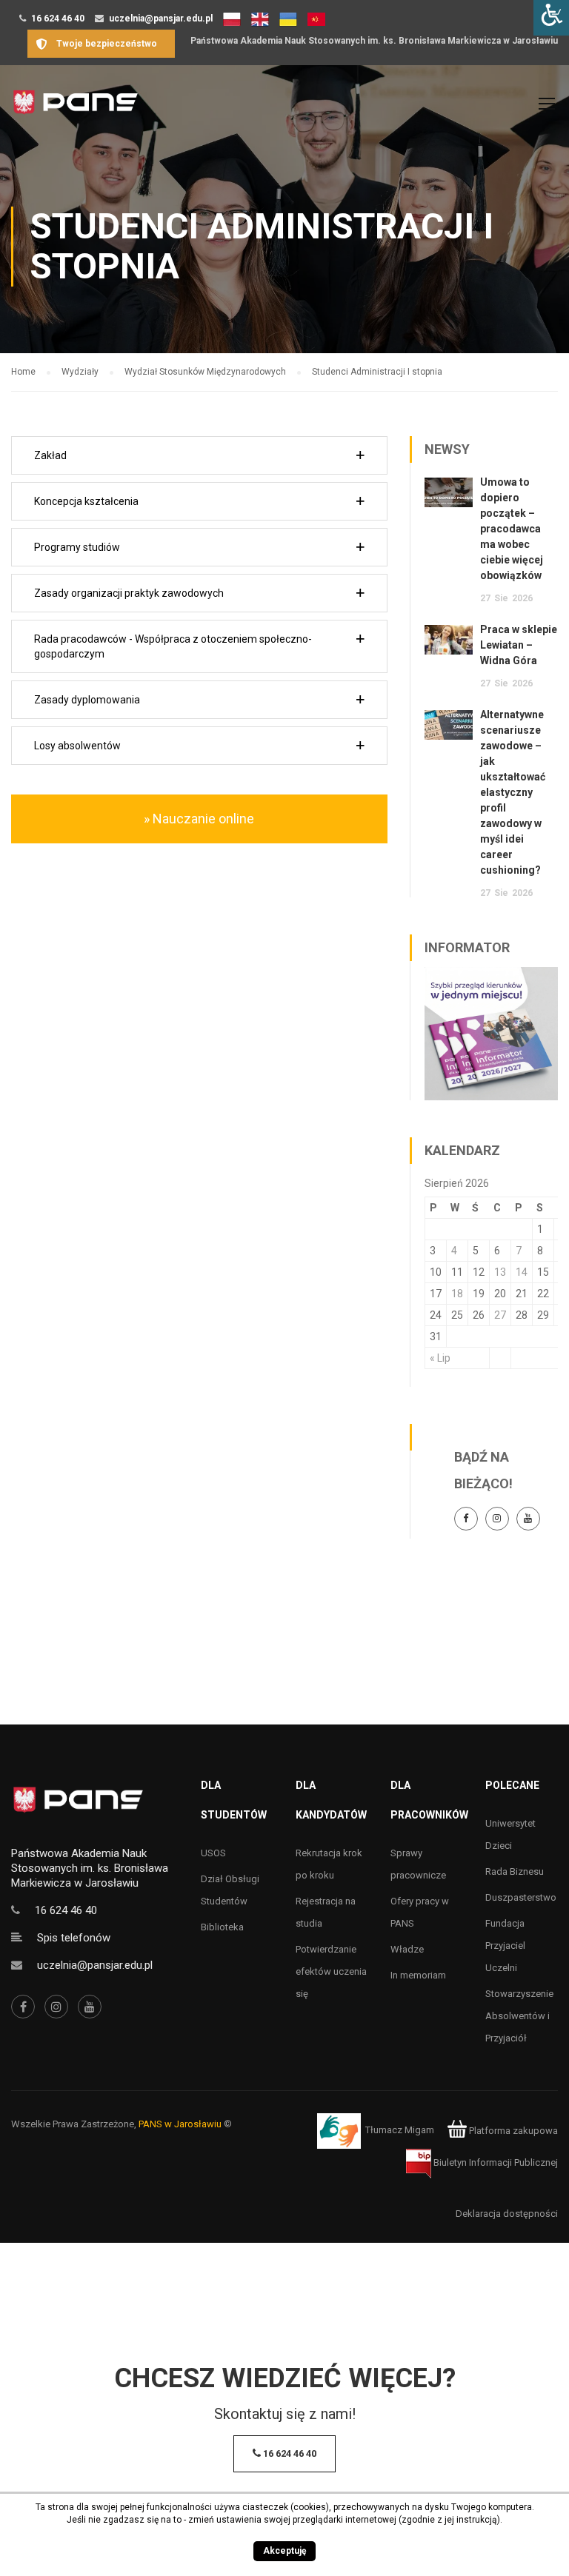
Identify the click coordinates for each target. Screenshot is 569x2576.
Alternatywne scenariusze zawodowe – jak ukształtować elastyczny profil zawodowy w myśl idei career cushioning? (513, 792)
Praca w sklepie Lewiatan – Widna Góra (519, 645)
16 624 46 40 (58, 19)
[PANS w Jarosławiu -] (75, 110)
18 (457, 1294)
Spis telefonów (74, 1938)
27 (500, 1315)
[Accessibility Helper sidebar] (551, 18)
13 (500, 1272)
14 (522, 1272)
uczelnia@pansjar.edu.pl (161, 19)
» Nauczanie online (199, 819)
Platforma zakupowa (512, 2131)
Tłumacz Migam (400, 2131)
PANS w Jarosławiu (180, 2124)
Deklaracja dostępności (507, 2214)
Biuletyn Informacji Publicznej (495, 2162)
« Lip (440, 1358)
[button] (199, 455)
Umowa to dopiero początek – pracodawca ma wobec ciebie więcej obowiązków (512, 529)
